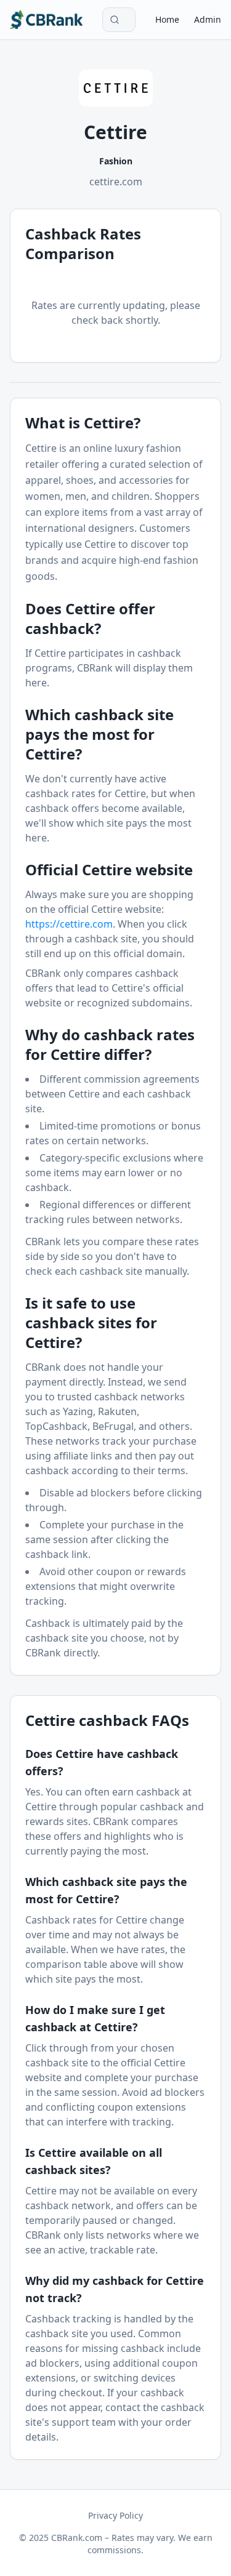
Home (167, 19)
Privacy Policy (115, 2515)
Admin (208, 19)
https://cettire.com (69, 924)
